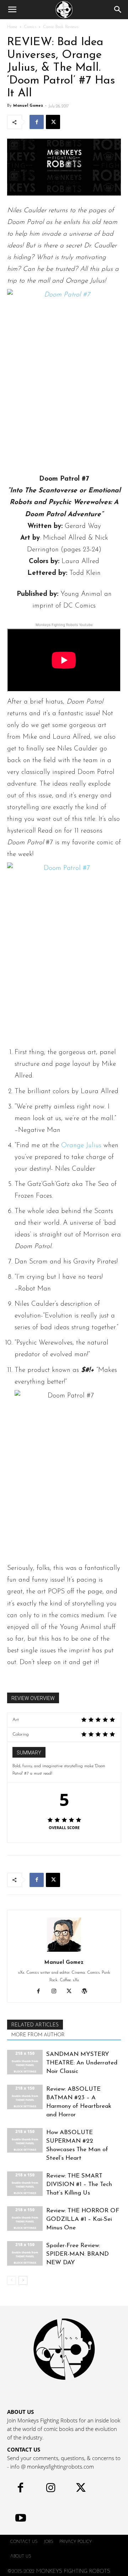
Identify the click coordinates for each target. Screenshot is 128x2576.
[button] (12, 10)
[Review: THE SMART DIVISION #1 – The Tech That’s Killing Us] (25, 2184)
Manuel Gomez (28, 106)
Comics (30, 27)
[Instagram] (56, 1992)
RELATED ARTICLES (35, 2025)
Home (12, 27)
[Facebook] (37, 122)
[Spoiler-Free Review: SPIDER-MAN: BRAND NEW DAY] (25, 2253)
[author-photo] (64, 1952)
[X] (53, 122)
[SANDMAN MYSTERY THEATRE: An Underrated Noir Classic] (25, 2062)
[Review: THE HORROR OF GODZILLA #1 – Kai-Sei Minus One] (25, 2219)
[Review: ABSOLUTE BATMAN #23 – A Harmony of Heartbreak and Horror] (25, 2097)
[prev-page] (12, 2280)
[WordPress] (87, 1992)
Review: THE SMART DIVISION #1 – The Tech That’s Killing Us (79, 2184)
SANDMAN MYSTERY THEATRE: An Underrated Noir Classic (82, 2063)
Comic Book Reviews (61, 27)
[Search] (118, 10)
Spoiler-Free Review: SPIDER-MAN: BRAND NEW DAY (78, 2254)
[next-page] (23, 2280)
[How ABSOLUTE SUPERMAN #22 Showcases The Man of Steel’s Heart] (25, 2140)
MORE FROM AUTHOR (38, 2035)
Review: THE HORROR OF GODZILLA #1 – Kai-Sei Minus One (83, 2219)
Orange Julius (81, 1146)
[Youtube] (20, 2520)
